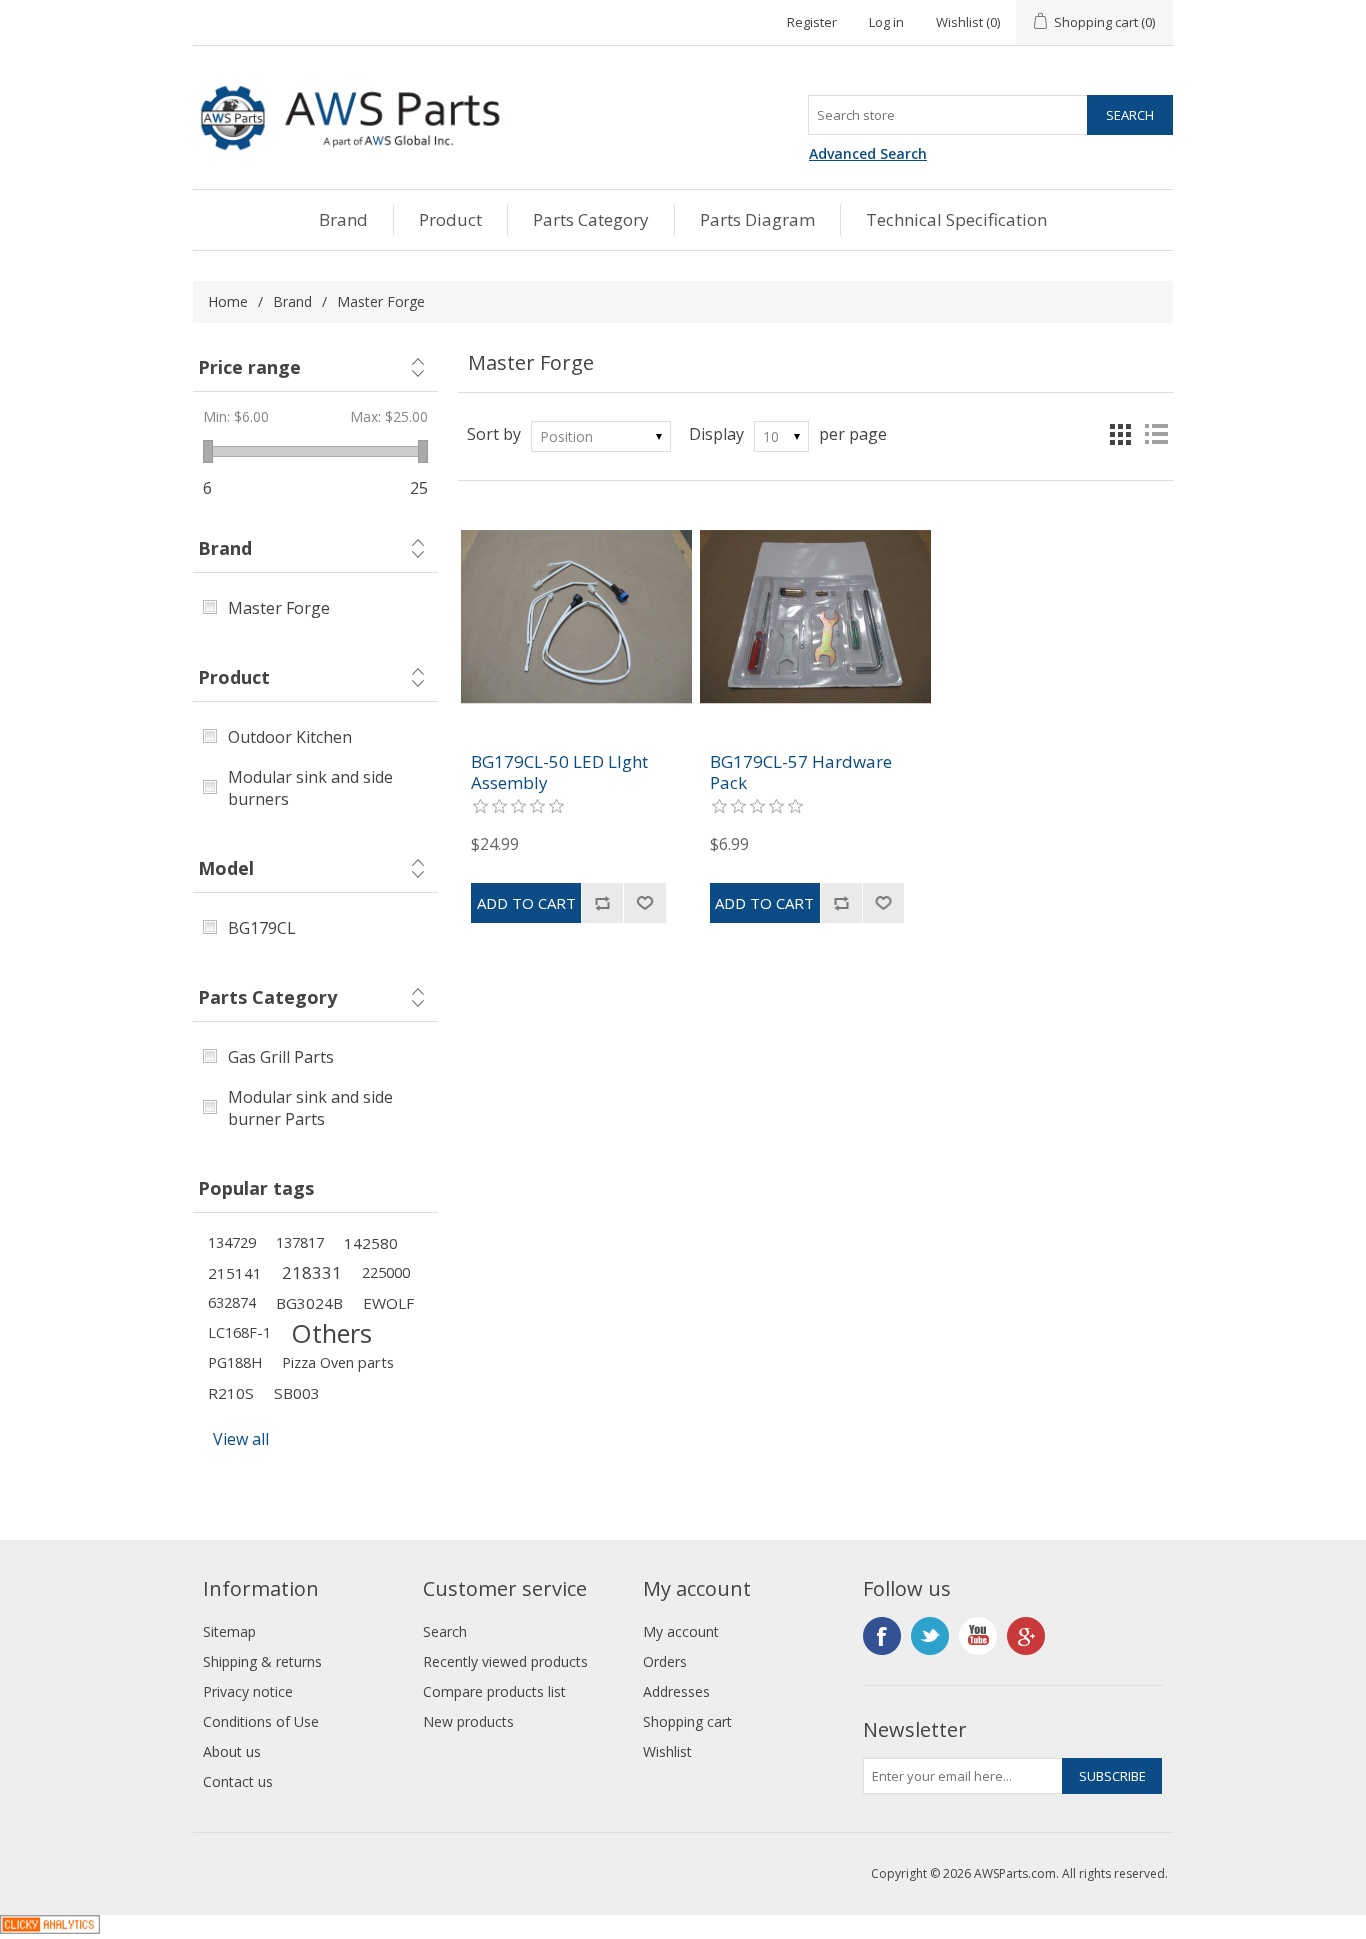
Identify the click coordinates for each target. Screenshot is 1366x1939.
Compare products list (494, 1691)
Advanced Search (868, 153)
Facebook (882, 1636)
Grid (1120, 434)
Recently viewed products (505, 1661)
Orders (665, 1661)
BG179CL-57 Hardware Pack (801, 772)
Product (450, 219)
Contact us (238, 1781)
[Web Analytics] (50, 1928)
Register (812, 22)
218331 (312, 1272)
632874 (232, 1302)
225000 (386, 1272)
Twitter (930, 1636)
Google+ (1026, 1636)
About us (232, 1751)
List (1156, 434)
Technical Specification (956, 219)
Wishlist (667, 1751)
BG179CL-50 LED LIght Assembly (559, 772)
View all (241, 1439)
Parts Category (591, 219)
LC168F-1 (239, 1332)
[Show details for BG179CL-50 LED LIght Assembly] (576, 616)
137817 (300, 1242)
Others (331, 1333)
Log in (886, 22)
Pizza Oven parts (338, 1362)
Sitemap (229, 1631)
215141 (235, 1273)
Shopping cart (687, 1721)
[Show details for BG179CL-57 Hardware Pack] (815, 616)
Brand (343, 219)
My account (681, 1631)
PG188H (235, 1362)
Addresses (676, 1691)
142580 (371, 1243)
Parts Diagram (757, 219)
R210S (231, 1393)
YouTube (978, 1636)
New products (468, 1721)
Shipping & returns (262, 1661)
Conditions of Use (261, 1721)
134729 (232, 1242)
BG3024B (309, 1303)
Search (445, 1631)
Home (228, 301)
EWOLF (388, 1303)
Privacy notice (248, 1691)
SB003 (297, 1393)
